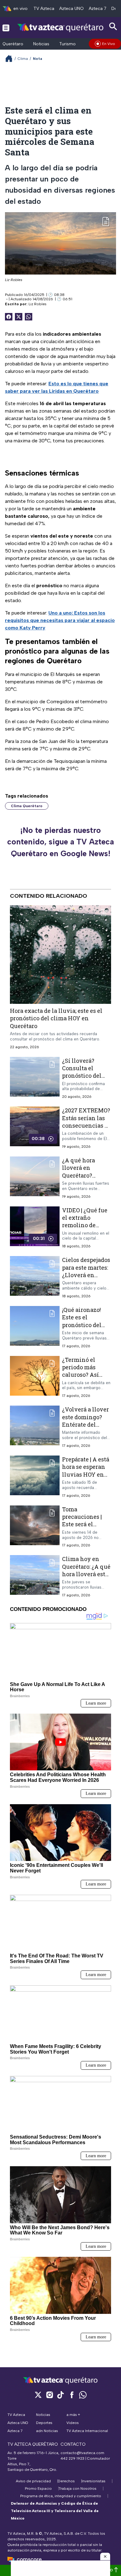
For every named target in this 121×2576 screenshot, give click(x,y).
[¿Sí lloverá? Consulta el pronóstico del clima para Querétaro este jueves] (35, 1078)
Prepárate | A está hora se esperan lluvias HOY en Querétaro (86, 1471)
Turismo (67, 44)
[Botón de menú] (6, 28)
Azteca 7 (98, 9)
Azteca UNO (72, 9)
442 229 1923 (72, 2458)
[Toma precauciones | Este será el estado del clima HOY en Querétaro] (35, 1527)
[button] (105, 2556)
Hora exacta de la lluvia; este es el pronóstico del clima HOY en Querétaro (56, 1018)
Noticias (41, 44)
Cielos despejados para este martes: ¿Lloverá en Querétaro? (86, 1271)
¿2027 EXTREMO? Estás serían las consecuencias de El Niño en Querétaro (87, 1125)
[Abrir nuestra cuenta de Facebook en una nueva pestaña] (72, 2395)
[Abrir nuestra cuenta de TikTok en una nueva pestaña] (60, 2395)
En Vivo (109, 44)
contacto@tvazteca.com (82, 2453)
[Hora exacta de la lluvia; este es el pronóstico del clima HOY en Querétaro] (60, 955)
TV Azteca (44, 9)
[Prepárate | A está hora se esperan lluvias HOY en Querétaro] (35, 1477)
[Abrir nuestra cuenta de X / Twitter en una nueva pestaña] (38, 2395)
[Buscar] (113, 27)
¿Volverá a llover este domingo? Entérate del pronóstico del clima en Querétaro (85, 1428)
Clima (23, 59)
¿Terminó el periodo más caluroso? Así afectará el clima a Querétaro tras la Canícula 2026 (85, 1378)
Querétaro (13, 44)
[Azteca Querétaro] (60, 27)
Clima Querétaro (27, 806)
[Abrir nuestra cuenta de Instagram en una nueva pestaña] (49, 2395)
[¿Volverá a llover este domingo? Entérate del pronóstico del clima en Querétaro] (35, 1427)
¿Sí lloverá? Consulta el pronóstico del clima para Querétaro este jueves (82, 1079)
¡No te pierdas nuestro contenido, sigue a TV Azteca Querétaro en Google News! (60, 842)
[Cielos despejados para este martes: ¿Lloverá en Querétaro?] (35, 1277)
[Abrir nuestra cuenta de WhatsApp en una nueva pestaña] (83, 2395)
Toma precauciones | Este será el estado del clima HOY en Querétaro (85, 1528)
